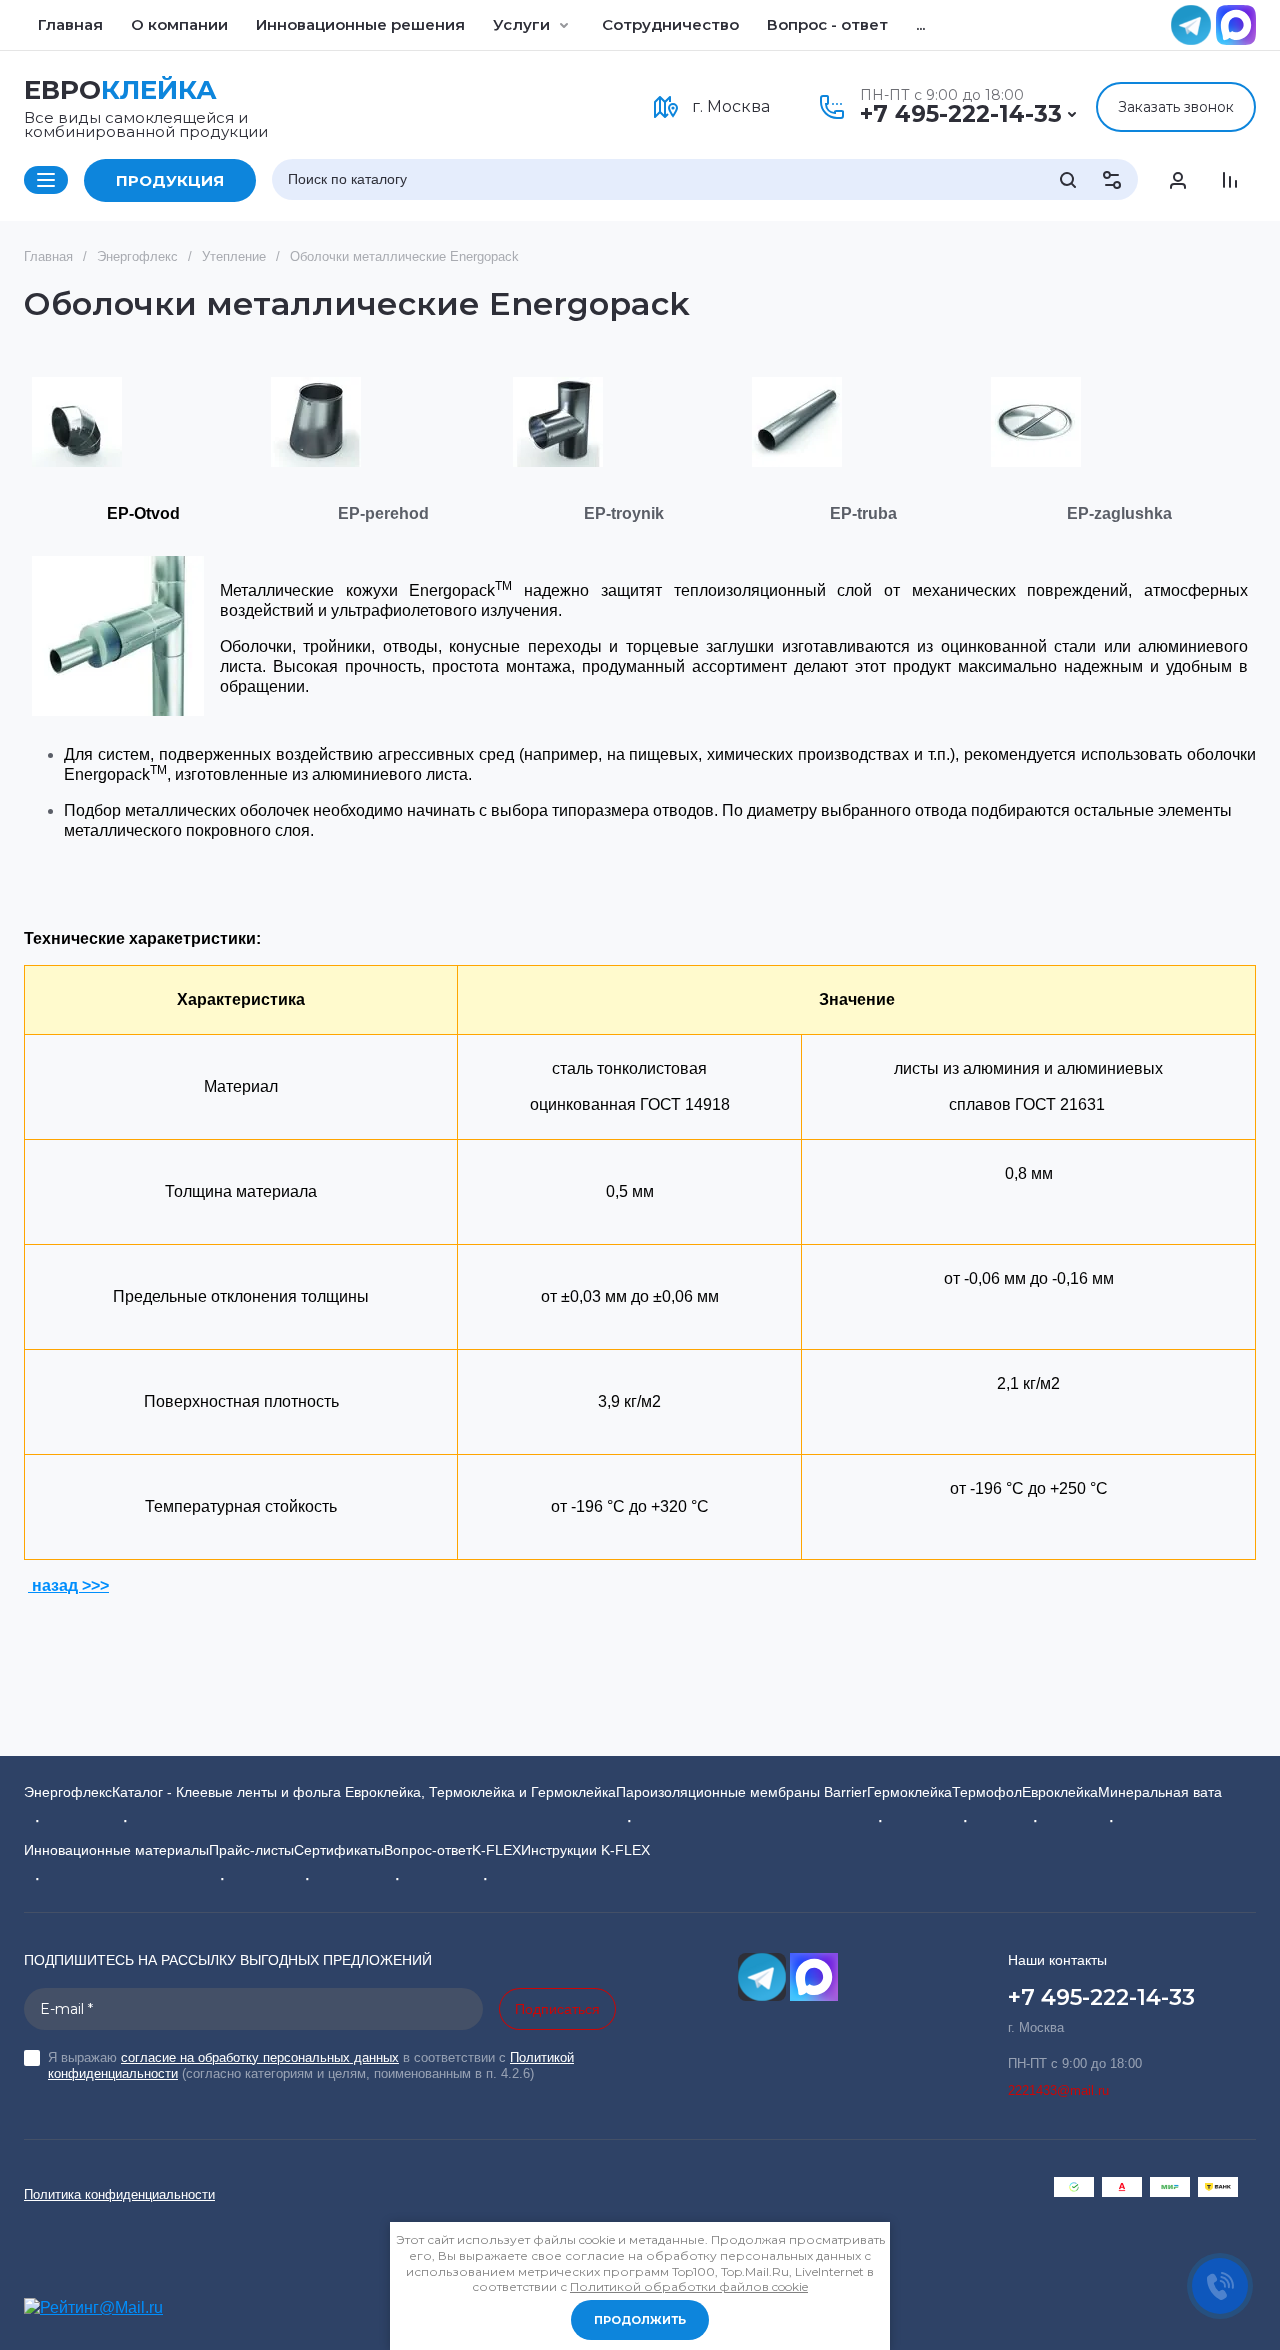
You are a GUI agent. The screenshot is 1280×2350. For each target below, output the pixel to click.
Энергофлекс (68, 1792)
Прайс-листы (251, 1850)
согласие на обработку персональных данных (260, 2057)
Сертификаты (339, 1850)
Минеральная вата (1160, 1792)
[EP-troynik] (558, 422)
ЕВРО (120, 90)
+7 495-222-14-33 (961, 114)
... (920, 24)
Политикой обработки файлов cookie (689, 2286)
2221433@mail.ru (1058, 2090)
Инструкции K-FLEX (585, 1850)
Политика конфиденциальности (119, 2194)
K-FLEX (496, 1850)
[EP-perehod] (316, 422)
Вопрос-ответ (428, 1850)
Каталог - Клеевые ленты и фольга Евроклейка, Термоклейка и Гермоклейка (364, 1792)
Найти (1068, 180)
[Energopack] (118, 636)
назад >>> (68, 1585)
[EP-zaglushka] (1036, 422)
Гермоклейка (909, 1792)
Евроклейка (1060, 1792)
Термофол (987, 1792)
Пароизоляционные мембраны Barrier (741, 1792)
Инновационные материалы (116, 1850)
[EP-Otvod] (77, 422)
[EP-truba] (797, 422)
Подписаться (557, 2009)
